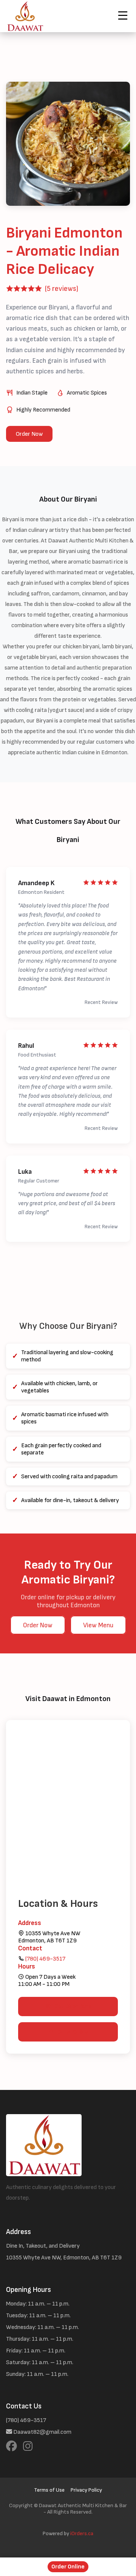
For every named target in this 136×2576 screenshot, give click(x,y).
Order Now (29, 434)
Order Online (68, 2567)
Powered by (68, 2533)
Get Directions (73, 2007)
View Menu (98, 1625)
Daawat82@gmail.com (42, 2432)
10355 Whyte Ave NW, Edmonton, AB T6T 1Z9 (64, 2258)
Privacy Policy (86, 2490)
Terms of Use (49, 2490)
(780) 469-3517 (45, 1959)
